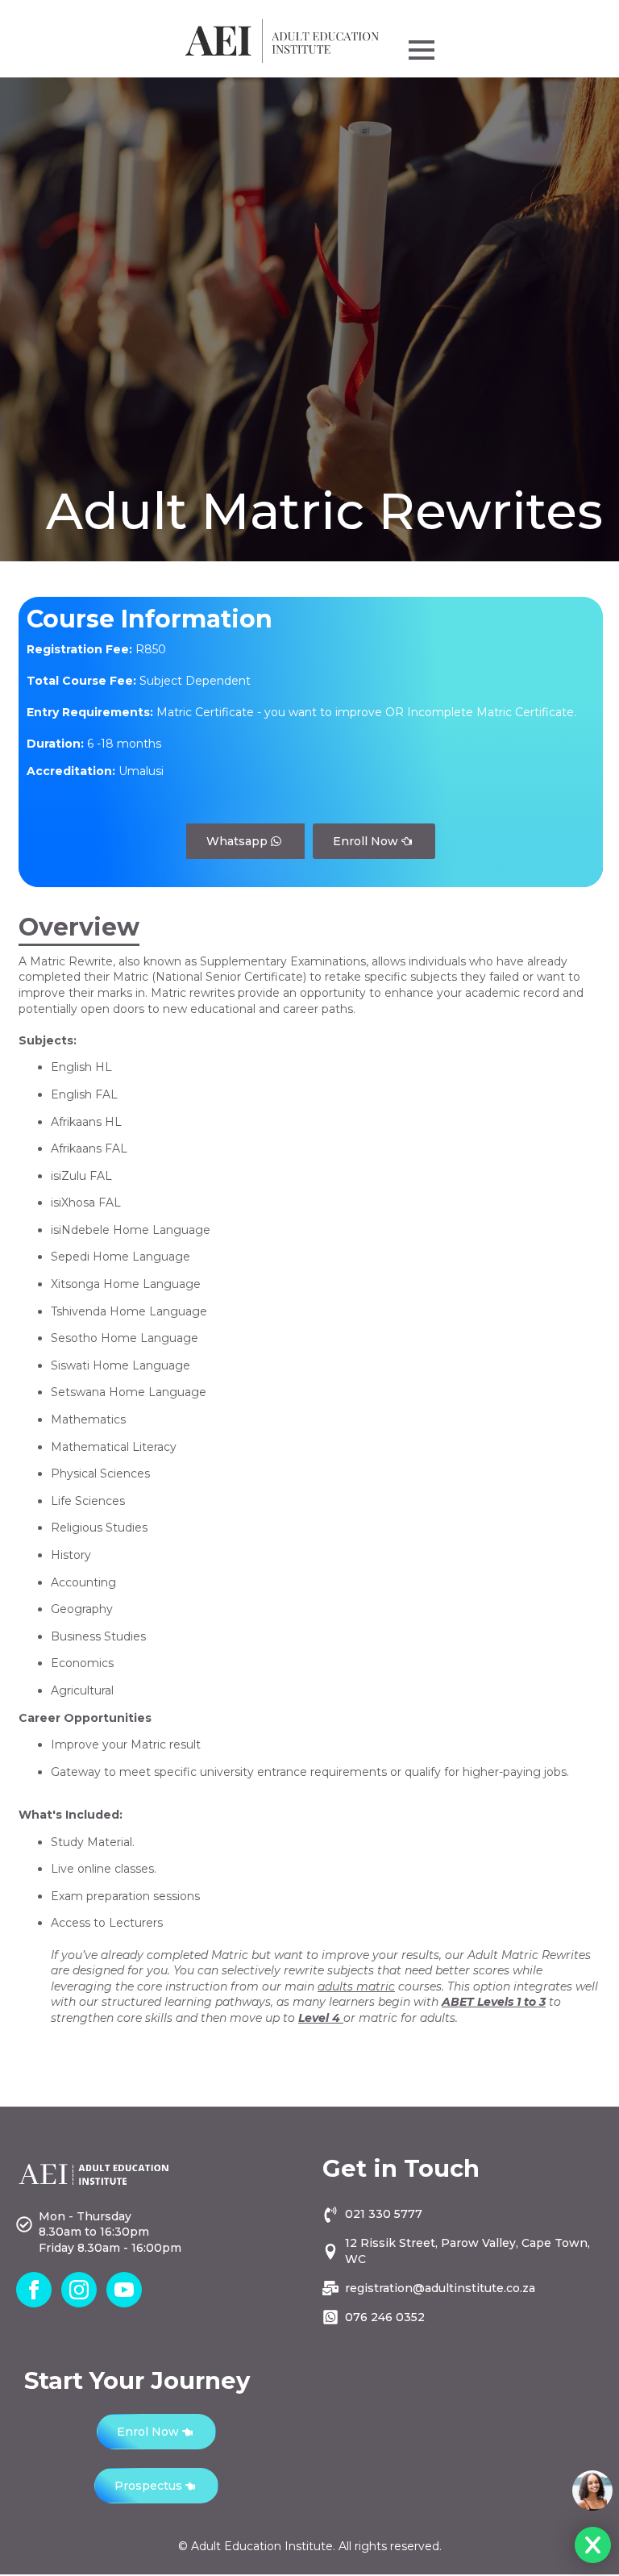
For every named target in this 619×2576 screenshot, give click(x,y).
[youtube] (124, 2290)
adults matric (356, 1986)
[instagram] (79, 2290)
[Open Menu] (422, 50)
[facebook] (34, 2290)
